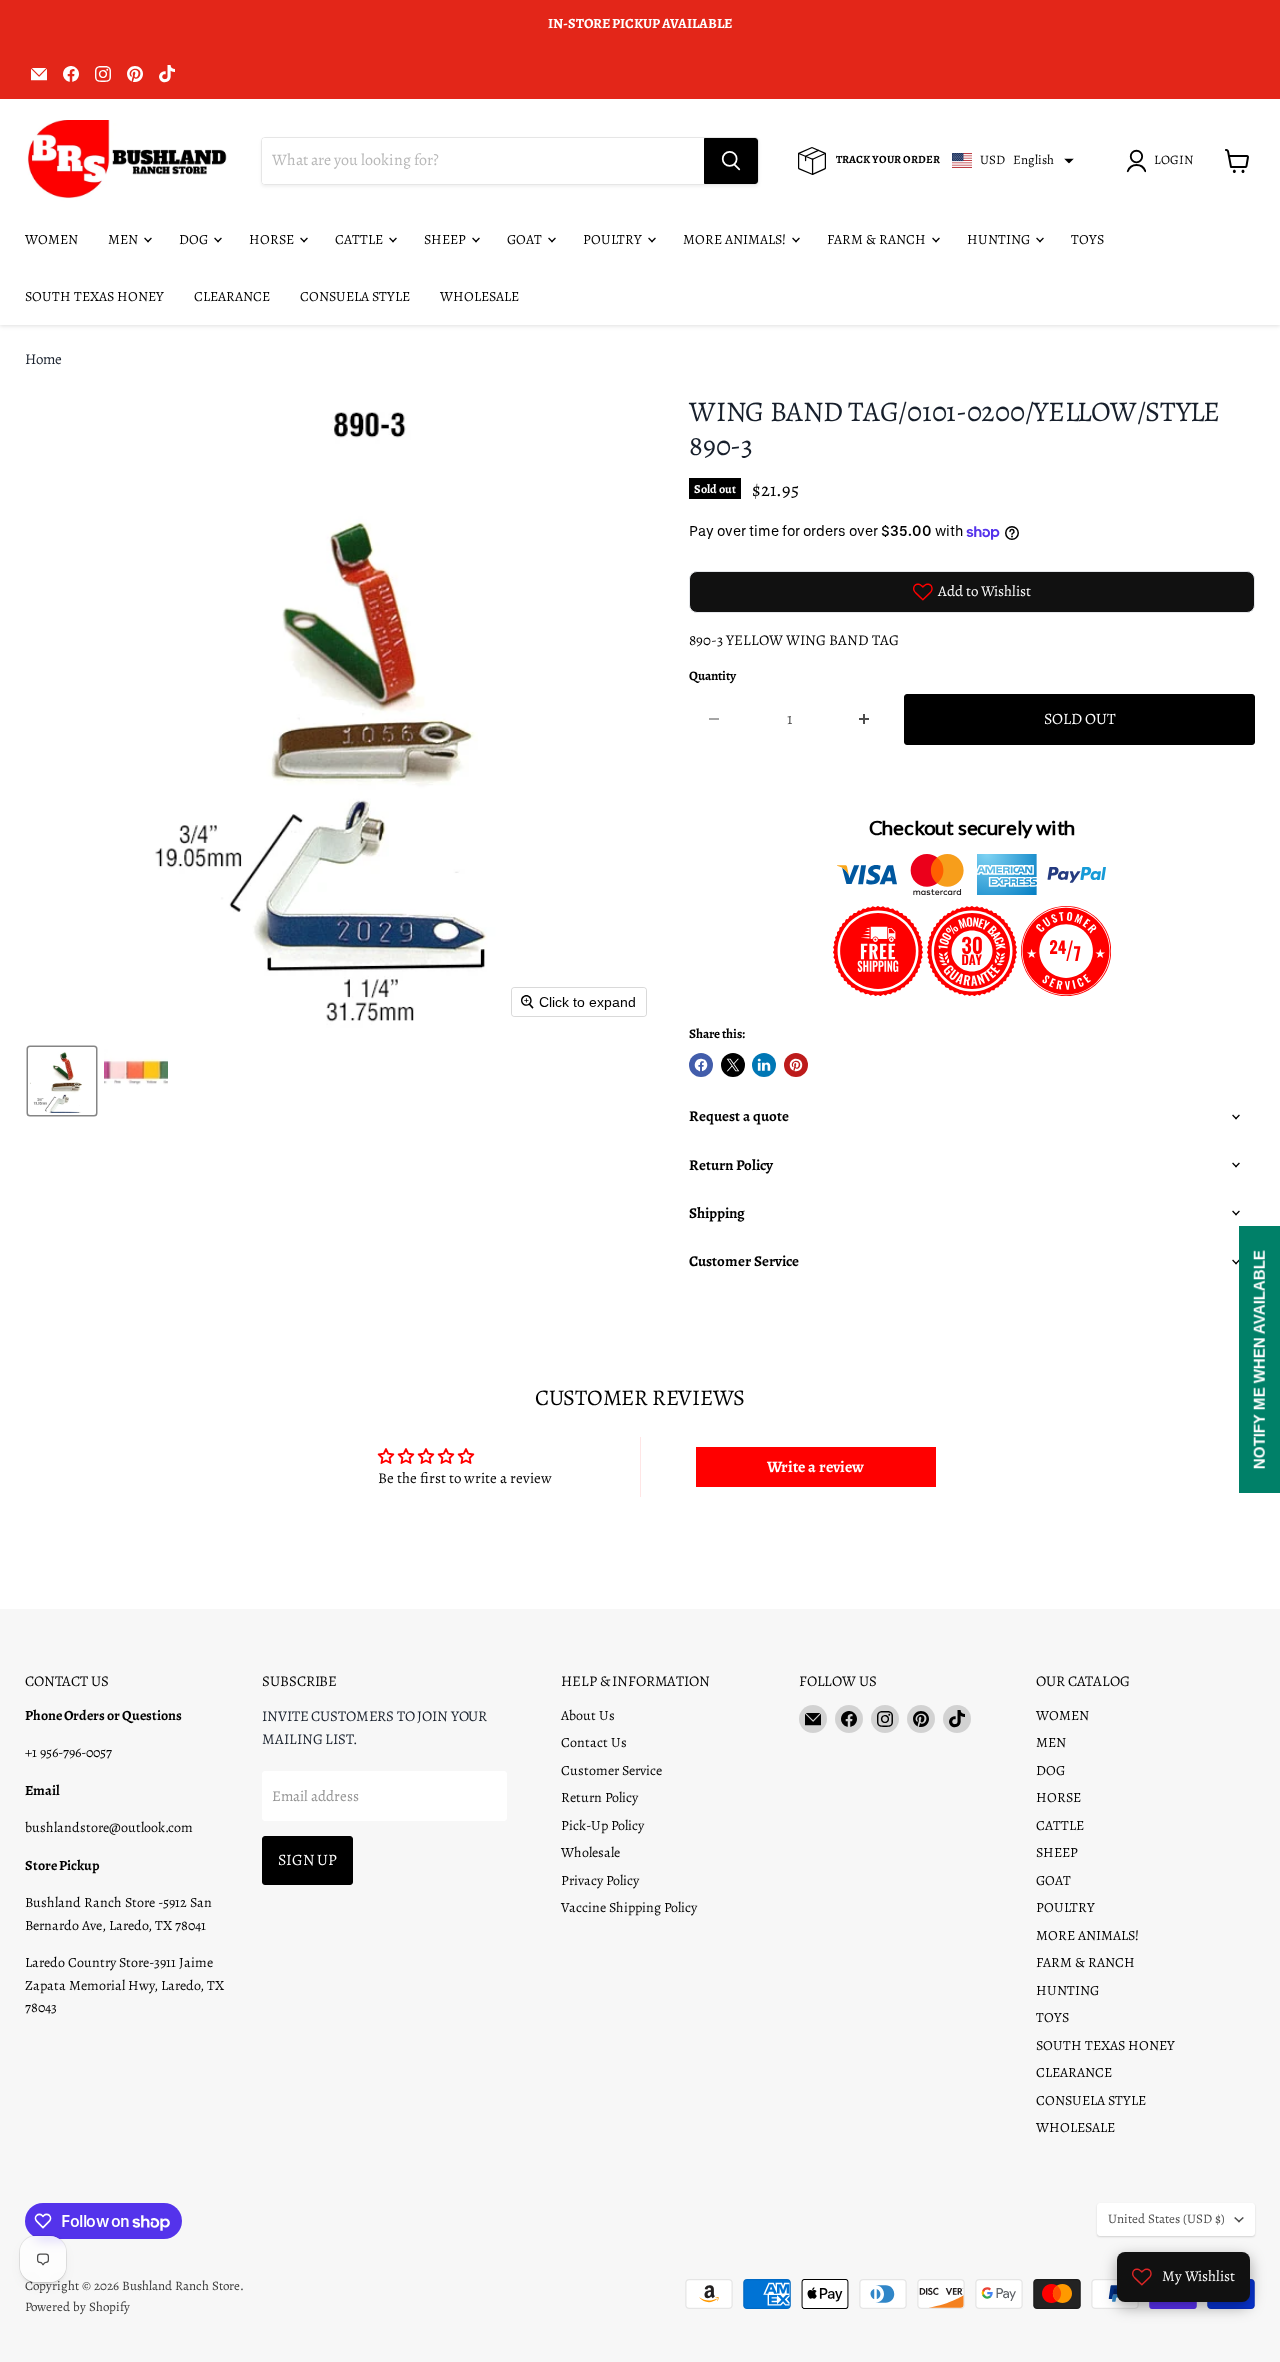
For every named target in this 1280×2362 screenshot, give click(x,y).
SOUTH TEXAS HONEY (94, 296)
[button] (1163, 161)
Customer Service (611, 1770)
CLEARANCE (232, 296)
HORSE (273, 239)
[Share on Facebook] (701, 1065)
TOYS (1087, 239)
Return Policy (599, 1797)
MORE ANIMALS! (736, 239)
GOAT (526, 239)
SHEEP (446, 239)
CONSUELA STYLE (355, 296)
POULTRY (614, 239)
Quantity (712, 676)
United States (1166, 2219)
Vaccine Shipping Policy (629, 1907)
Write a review (815, 1467)
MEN (124, 239)
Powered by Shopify (77, 2306)
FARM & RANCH (878, 239)
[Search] (731, 161)
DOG (195, 239)
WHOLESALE (479, 296)
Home (43, 359)
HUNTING (1000, 239)
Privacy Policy (600, 1880)
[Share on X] (733, 1065)
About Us (588, 1715)
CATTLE (360, 239)
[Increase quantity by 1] (865, 719)
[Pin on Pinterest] (796, 1065)
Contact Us (594, 1742)
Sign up (307, 1859)
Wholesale (590, 1852)
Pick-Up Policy (602, 1825)
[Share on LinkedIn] (764, 1065)
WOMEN (51, 239)
